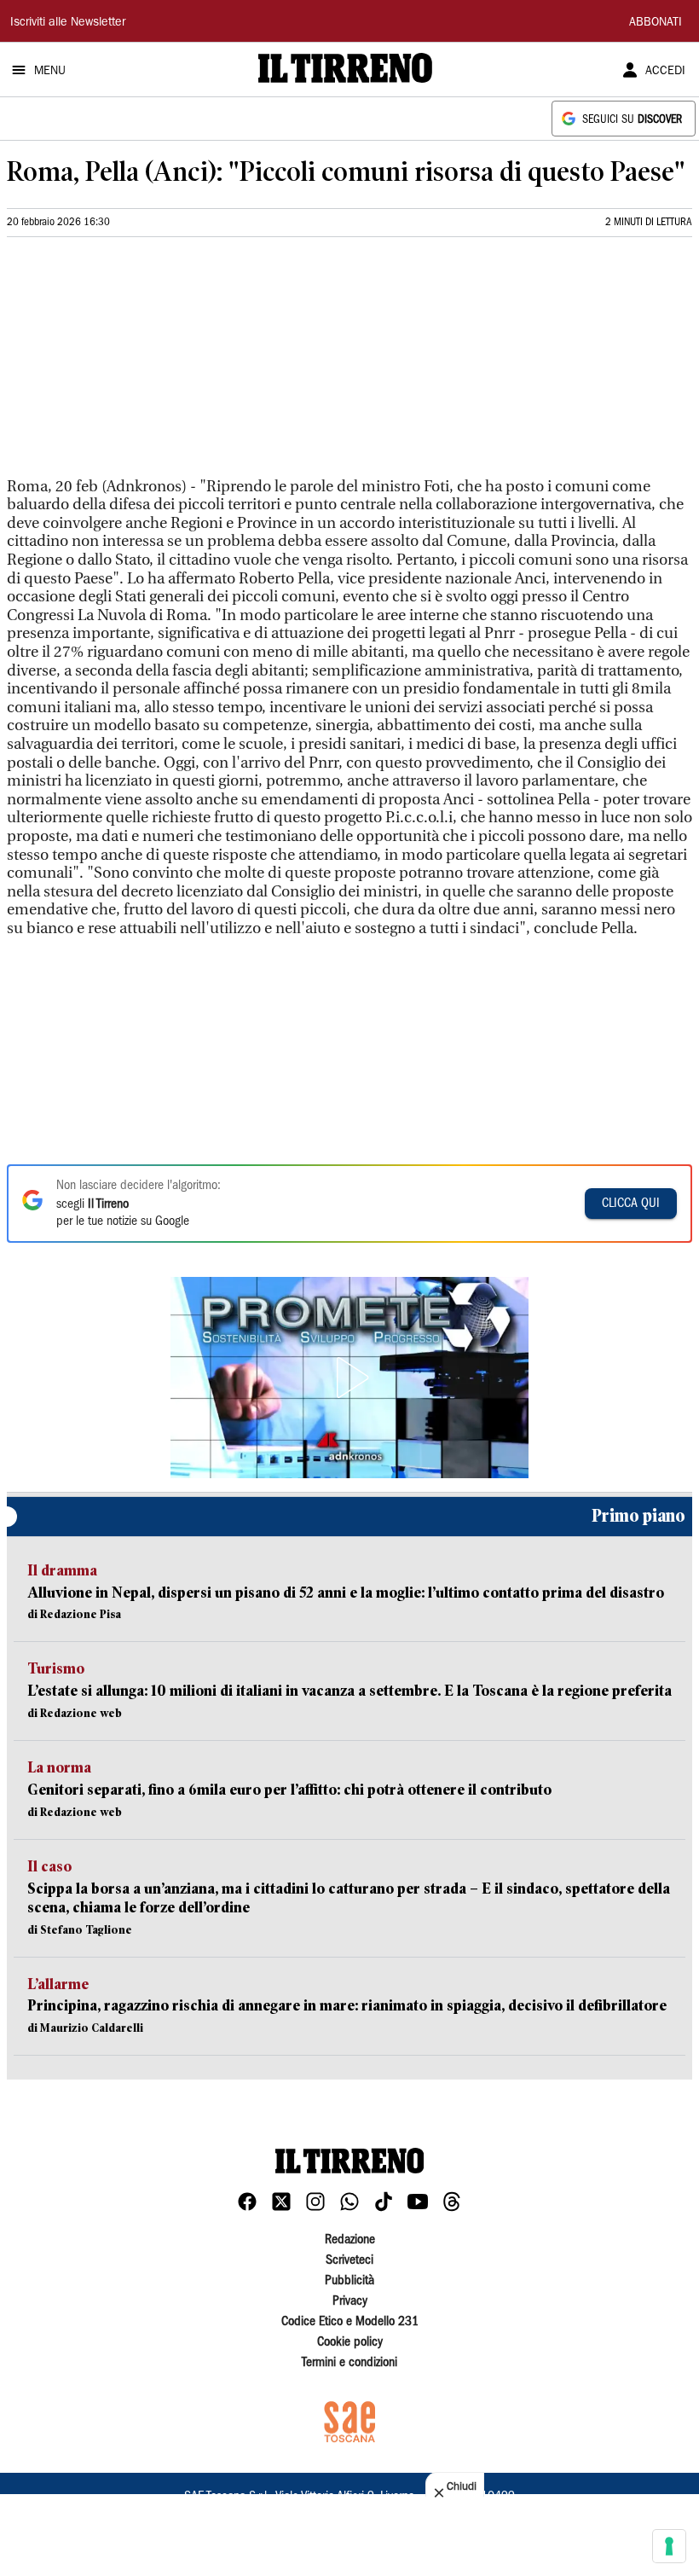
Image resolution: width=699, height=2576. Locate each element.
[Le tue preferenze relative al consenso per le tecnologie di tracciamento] (669, 2546)
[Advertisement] (135, 364)
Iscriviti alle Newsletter (68, 23)
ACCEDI (665, 72)
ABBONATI (656, 23)
